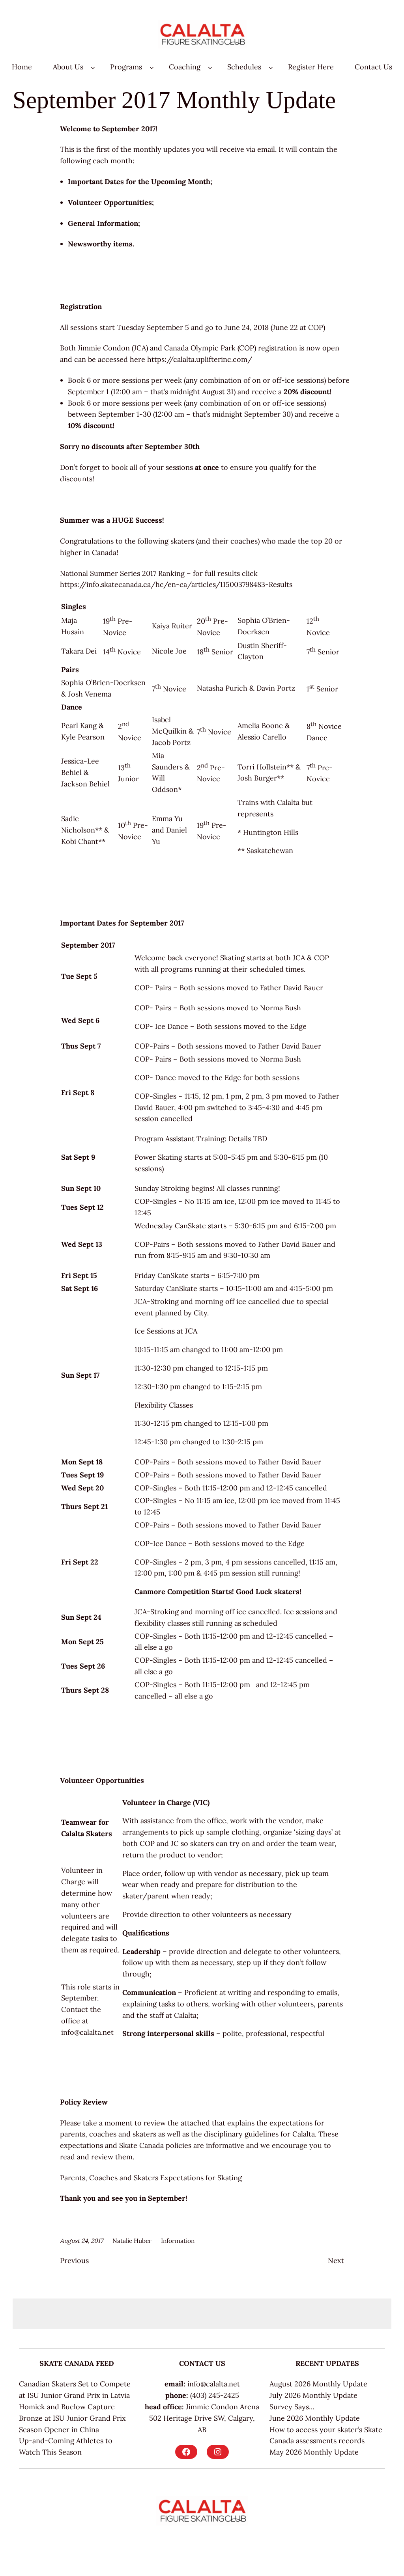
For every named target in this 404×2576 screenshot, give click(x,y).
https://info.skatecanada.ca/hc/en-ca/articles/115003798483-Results (176, 584)
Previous (74, 2260)
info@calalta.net (87, 2032)
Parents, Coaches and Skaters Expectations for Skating (151, 2178)
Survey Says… (292, 2407)
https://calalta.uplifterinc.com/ (200, 359)
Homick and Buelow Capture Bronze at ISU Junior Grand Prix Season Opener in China (72, 2418)
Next (336, 2260)
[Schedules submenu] (271, 67)
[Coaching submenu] (210, 67)
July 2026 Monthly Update (313, 2395)
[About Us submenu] (93, 67)
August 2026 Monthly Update (318, 2384)
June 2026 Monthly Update (315, 2418)
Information (178, 2241)
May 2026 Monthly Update (314, 2452)
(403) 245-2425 (215, 2395)
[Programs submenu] (152, 67)
